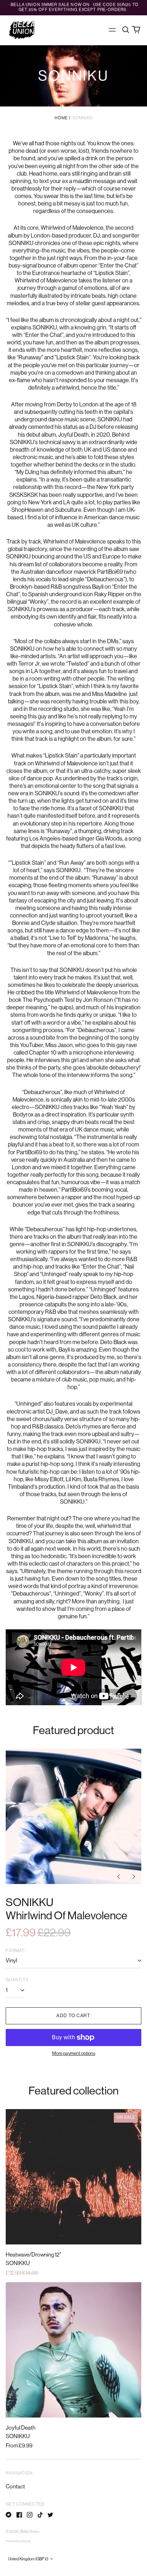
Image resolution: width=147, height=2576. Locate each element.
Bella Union (30, 2532)
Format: (15, 1951)
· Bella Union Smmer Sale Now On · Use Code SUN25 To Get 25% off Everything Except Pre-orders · (73, 7)
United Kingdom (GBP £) (29, 2559)
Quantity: (17, 1980)
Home (61, 118)
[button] (125, 30)
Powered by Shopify (18, 2541)
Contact (15, 2487)
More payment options (74, 2053)
